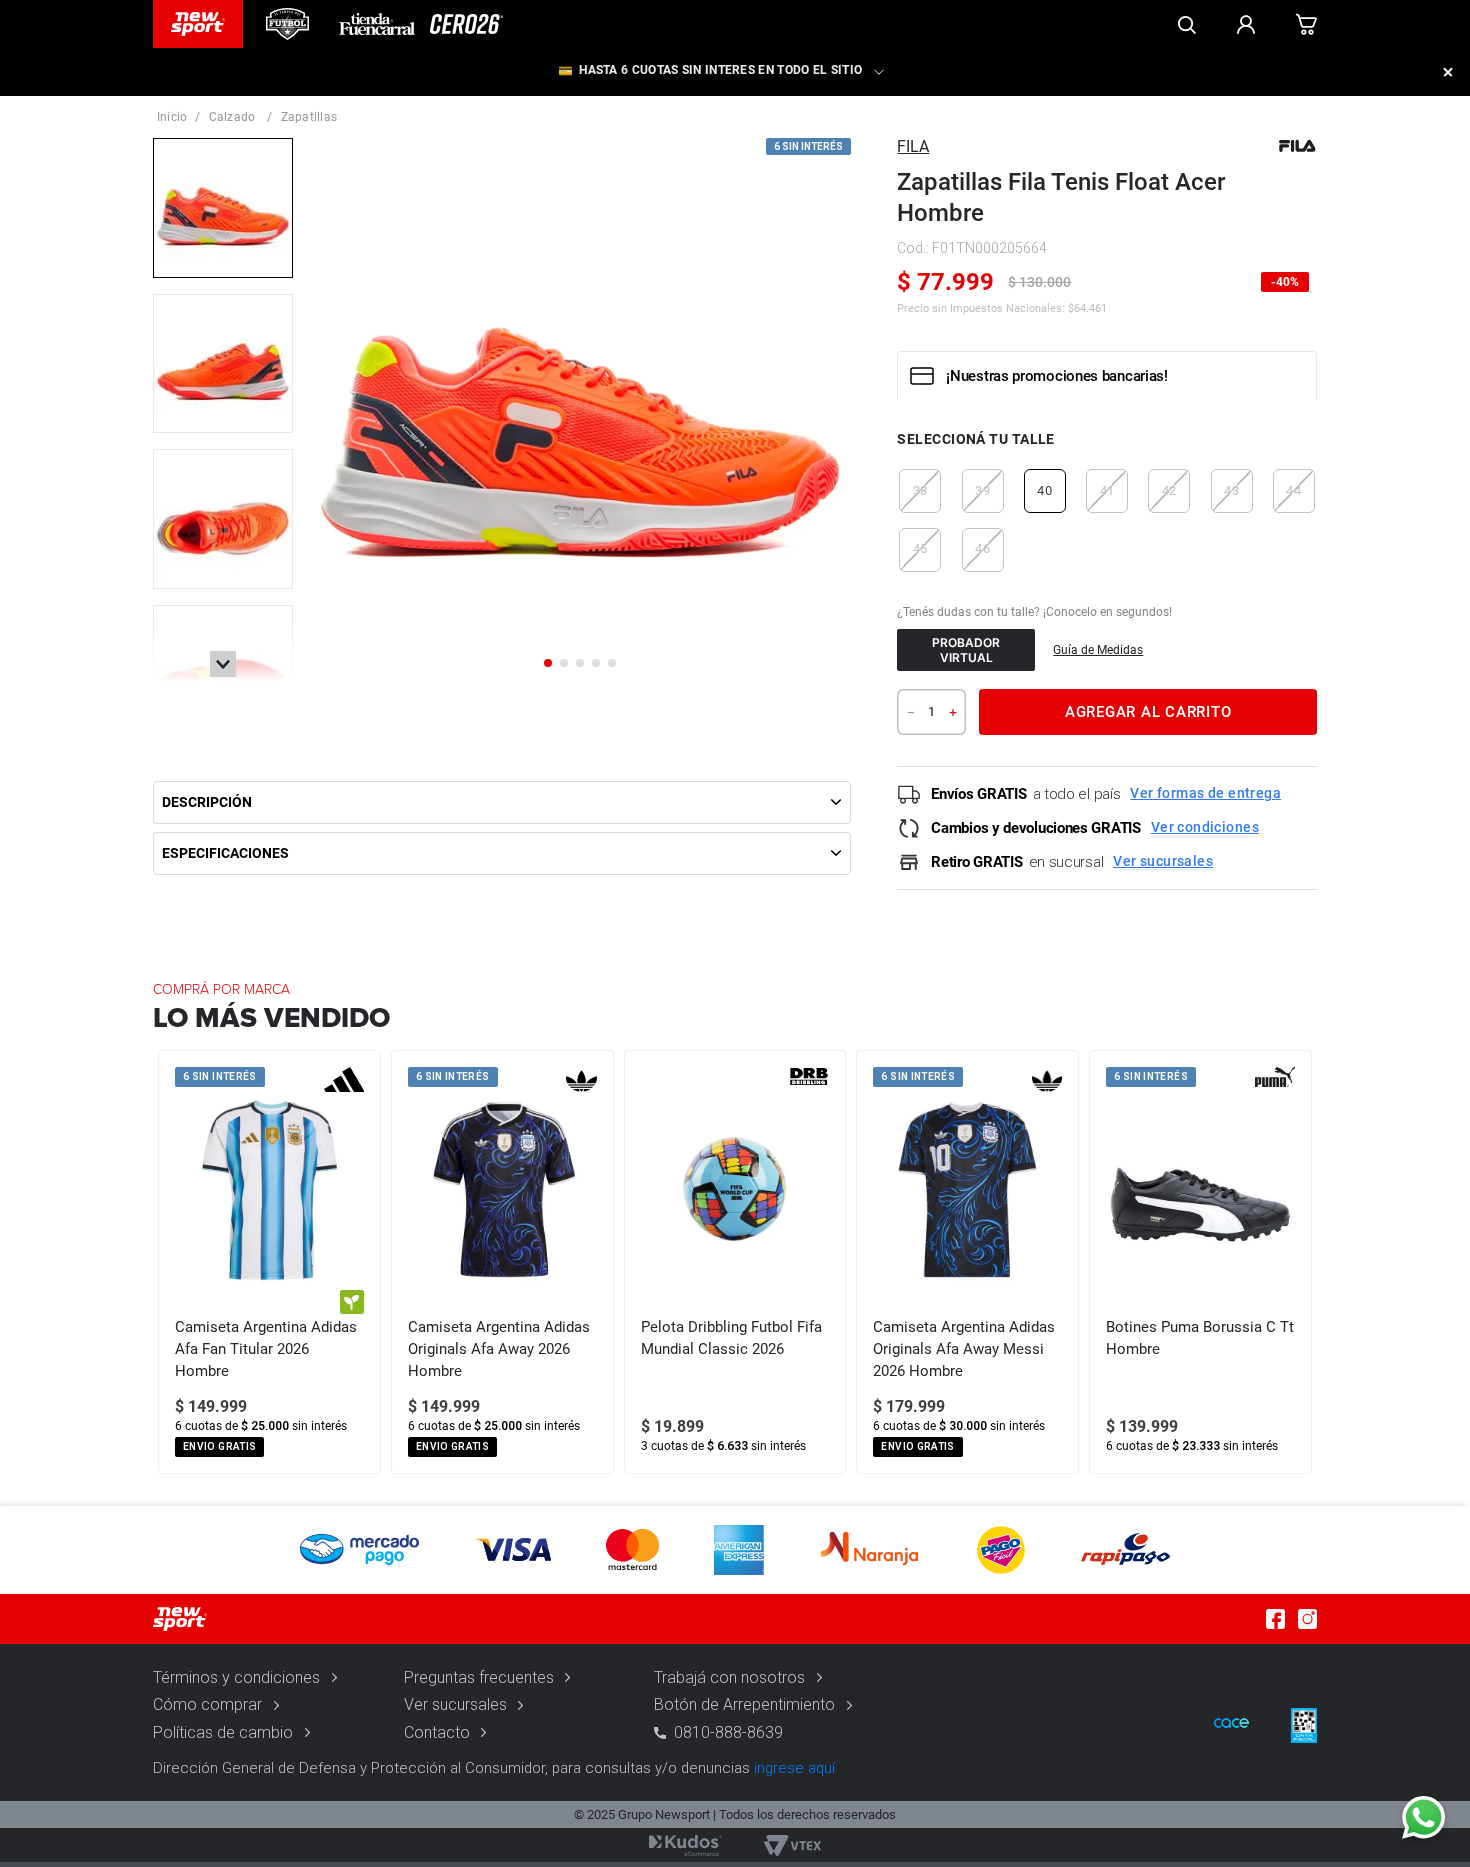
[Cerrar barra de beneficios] (1448, 72)
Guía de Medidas (1098, 650)
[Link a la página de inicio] (172, 117)
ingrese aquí (794, 1768)
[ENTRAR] (1246, 24)
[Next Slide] (1301, 1262)
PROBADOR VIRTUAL (966, 650)
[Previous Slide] (169, 1262)
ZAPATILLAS (309, 117)
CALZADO (232, 117)
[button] (920, 491)
